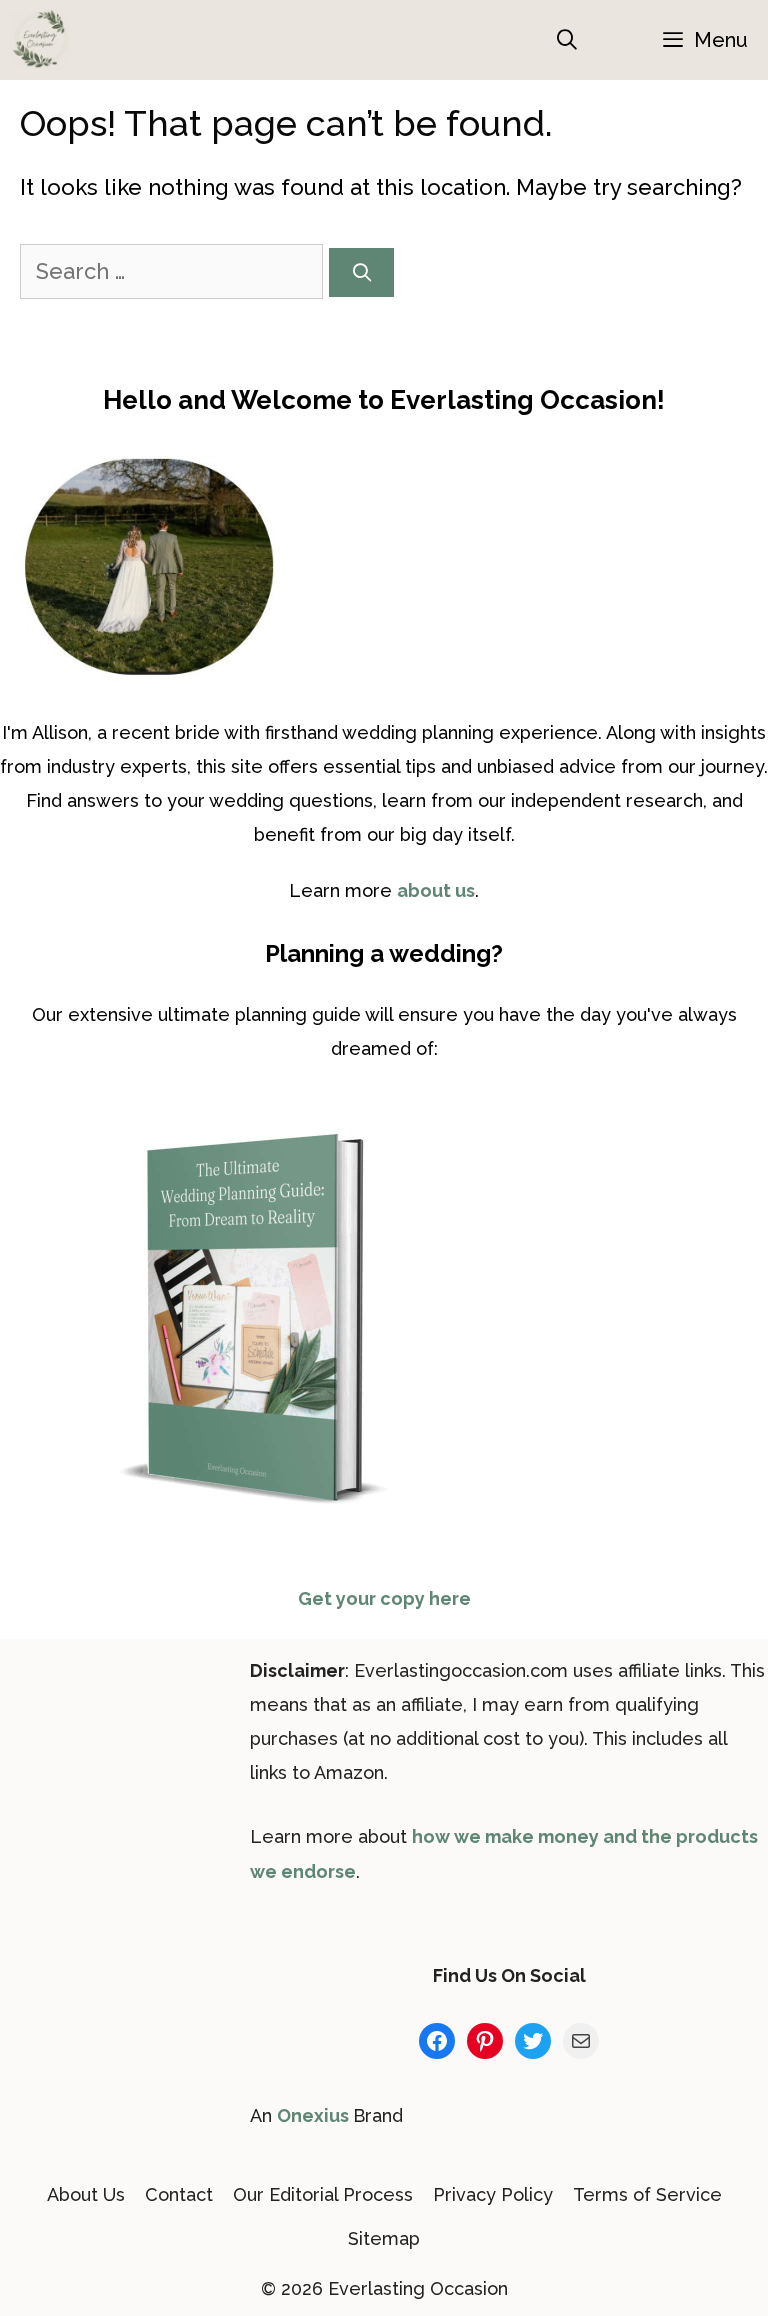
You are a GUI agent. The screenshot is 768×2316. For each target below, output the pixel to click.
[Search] (361, 272)
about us (436, 890)
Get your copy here (384, 1598)
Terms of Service (647, 2194)
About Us (86, 2194)
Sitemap (384, 2238)
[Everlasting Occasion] (40, 40)
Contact (179, 2194)
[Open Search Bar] (568, 40)
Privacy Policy (493, 2194)
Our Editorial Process (323, 2194)
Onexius (315, 2115)
